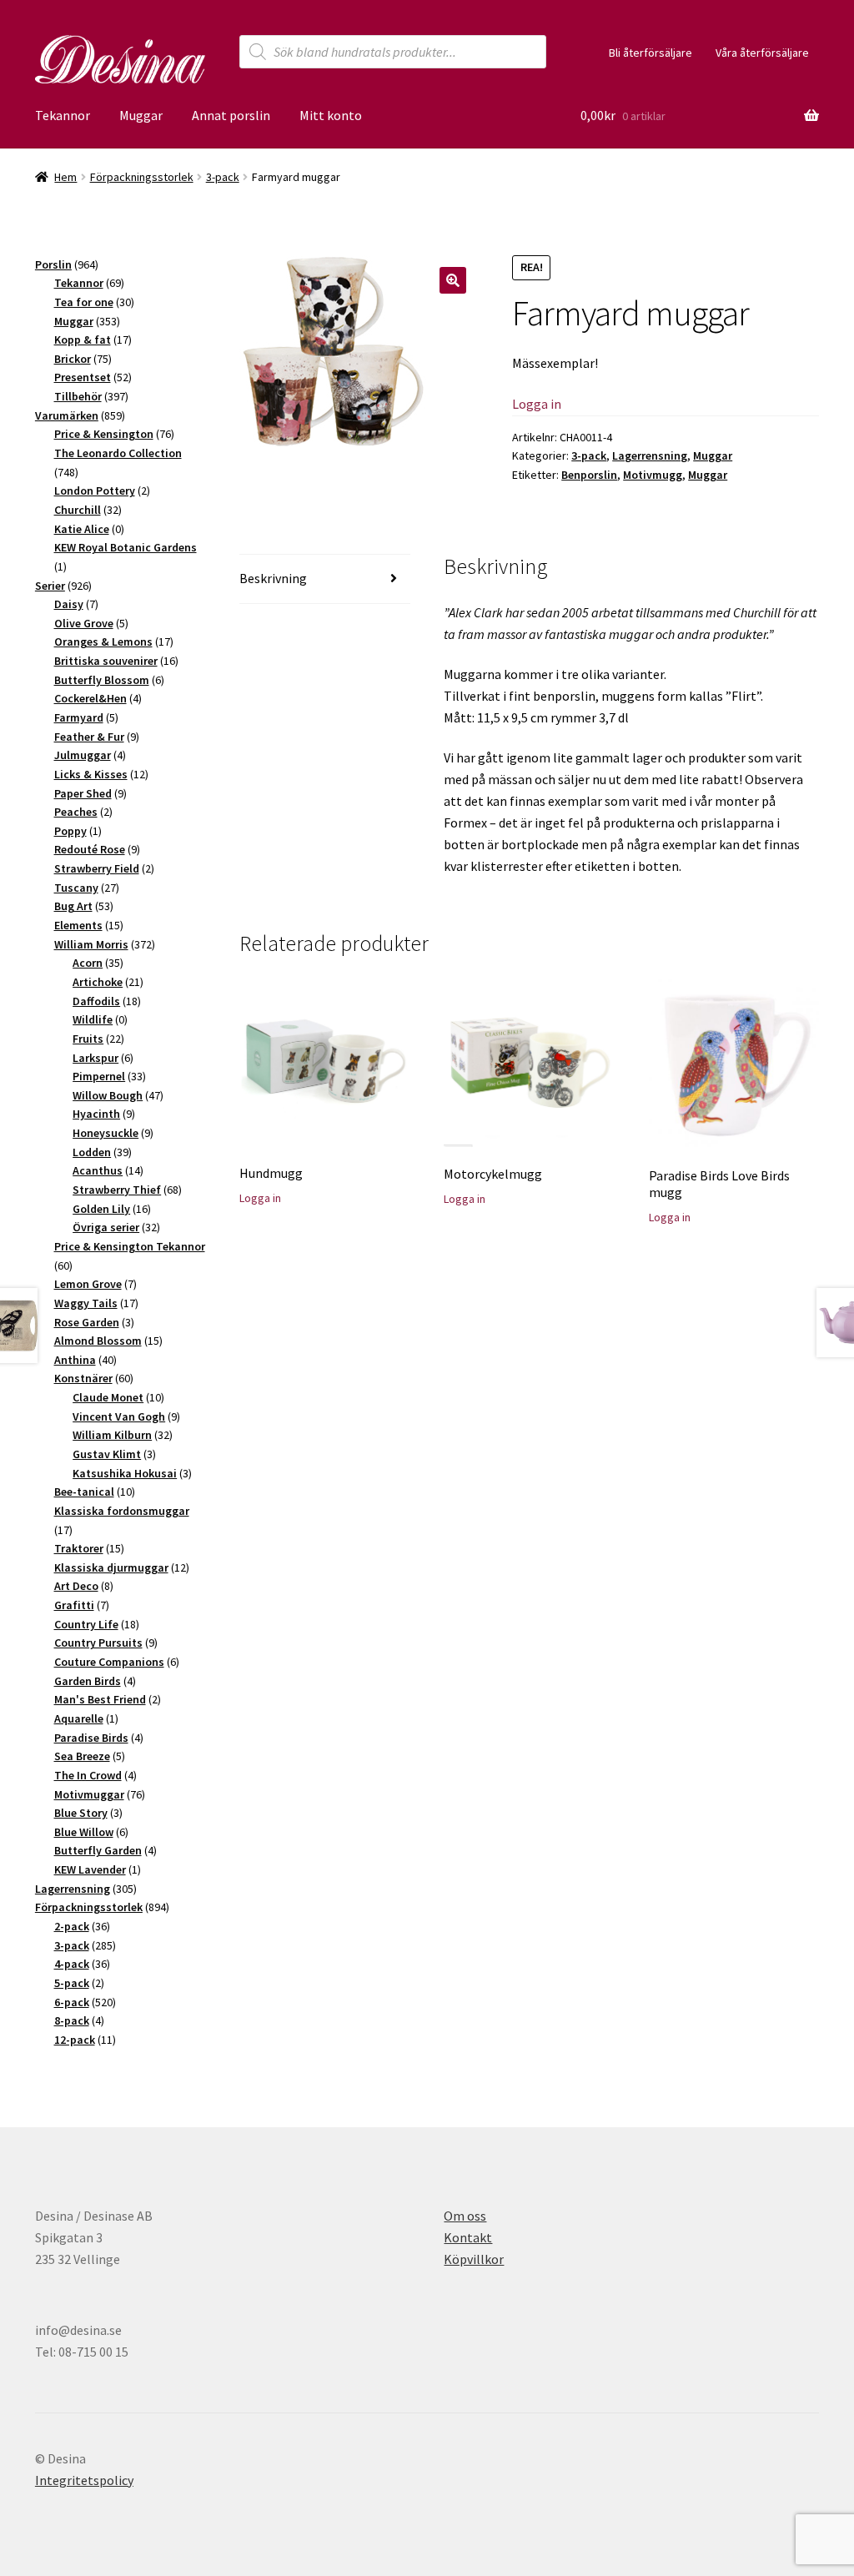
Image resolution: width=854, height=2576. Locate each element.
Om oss (465, 2216)
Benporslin (589, 475)
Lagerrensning (650, 455)
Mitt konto (331, 115)
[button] (453, 280)
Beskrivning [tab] (273, 578)
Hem (65, 177)
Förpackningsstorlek (142, 177)
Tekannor (63, 115)
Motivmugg (653, 475)
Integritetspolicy (84, 2480)
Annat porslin (231, 115)
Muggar (141, 115)
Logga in (537, 404)
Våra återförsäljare (762, 53)
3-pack (223, 177)
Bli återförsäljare (651, 53)
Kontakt (468, 2237)
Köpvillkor (474, 2259)
